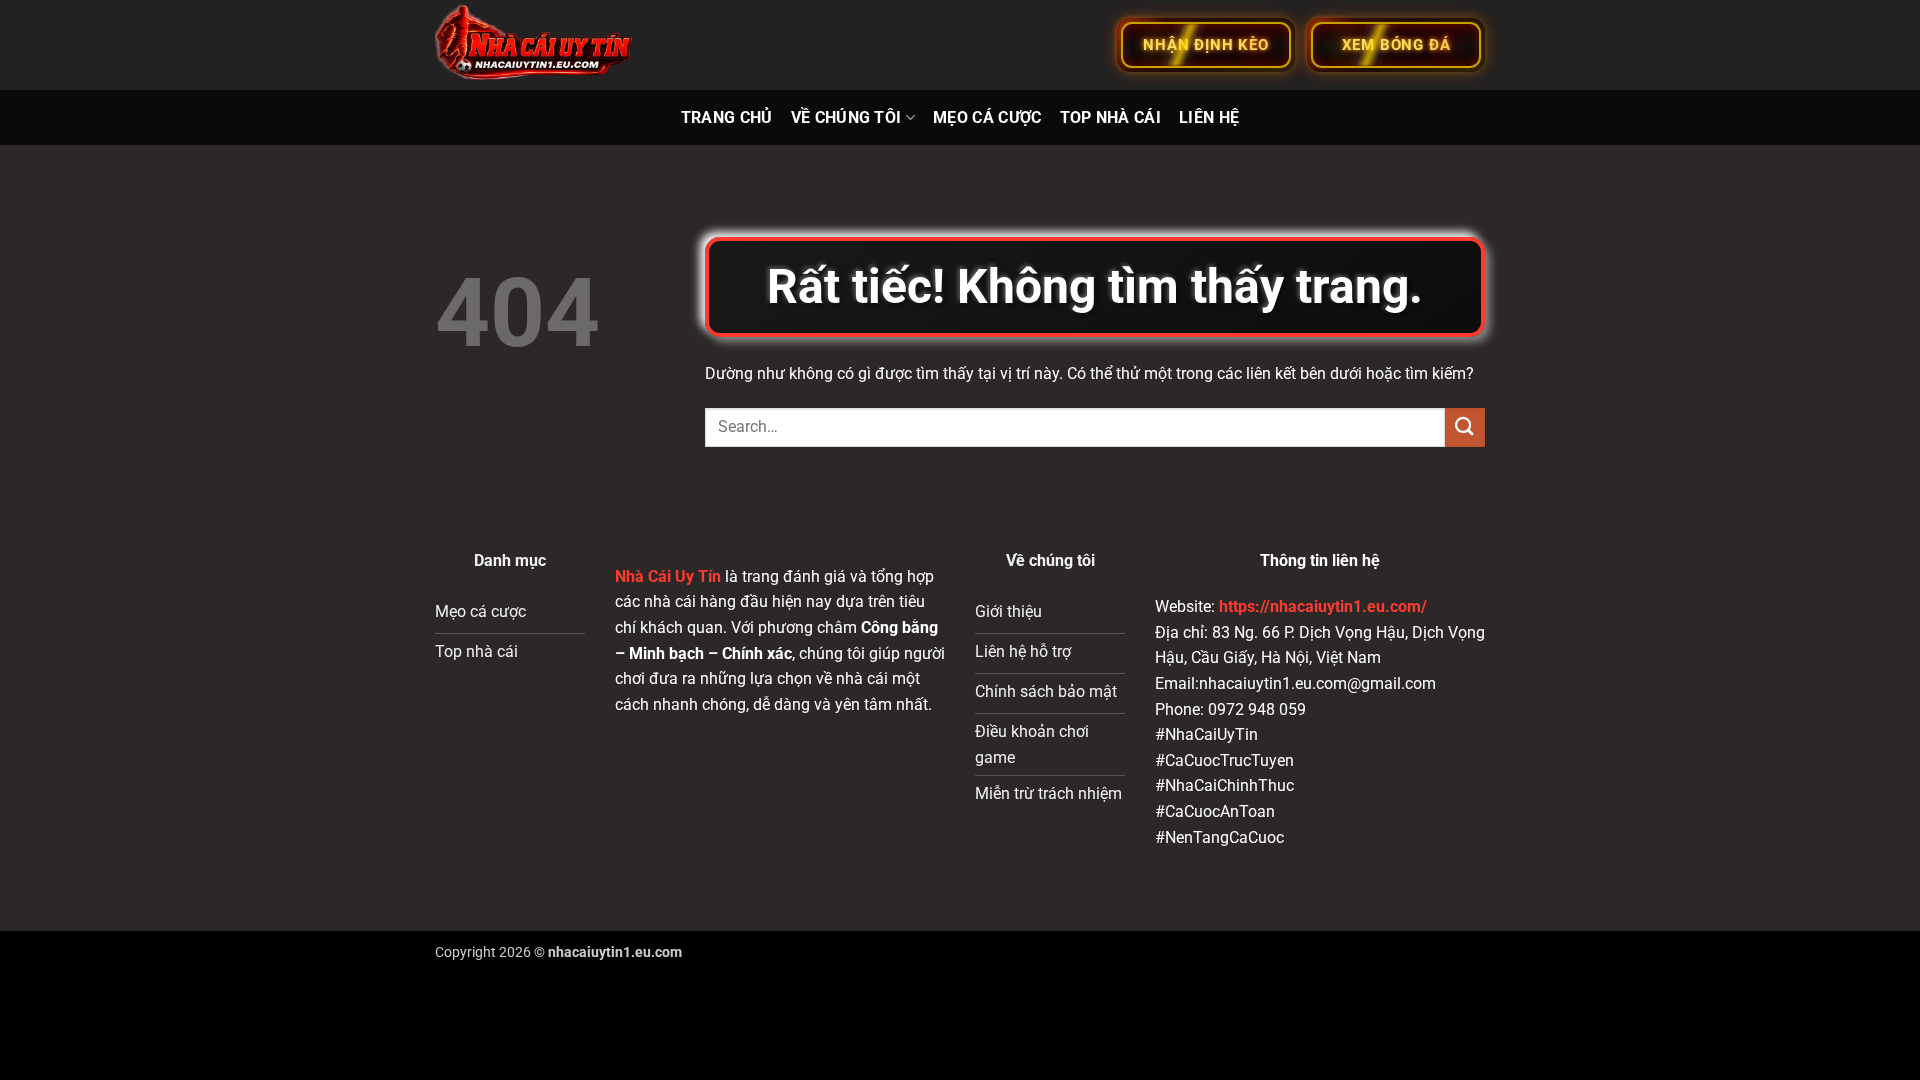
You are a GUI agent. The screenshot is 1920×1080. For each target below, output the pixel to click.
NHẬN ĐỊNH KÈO (1205, 45)
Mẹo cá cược (987, 117)
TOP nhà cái (1111, 117)
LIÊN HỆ (1209, 117)
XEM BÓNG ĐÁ (1396, 45)
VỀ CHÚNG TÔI (846, 117)
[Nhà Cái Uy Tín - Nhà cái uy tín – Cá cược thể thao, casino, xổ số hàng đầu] (535, 45)
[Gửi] (1465, 427)
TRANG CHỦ (727, 117)
